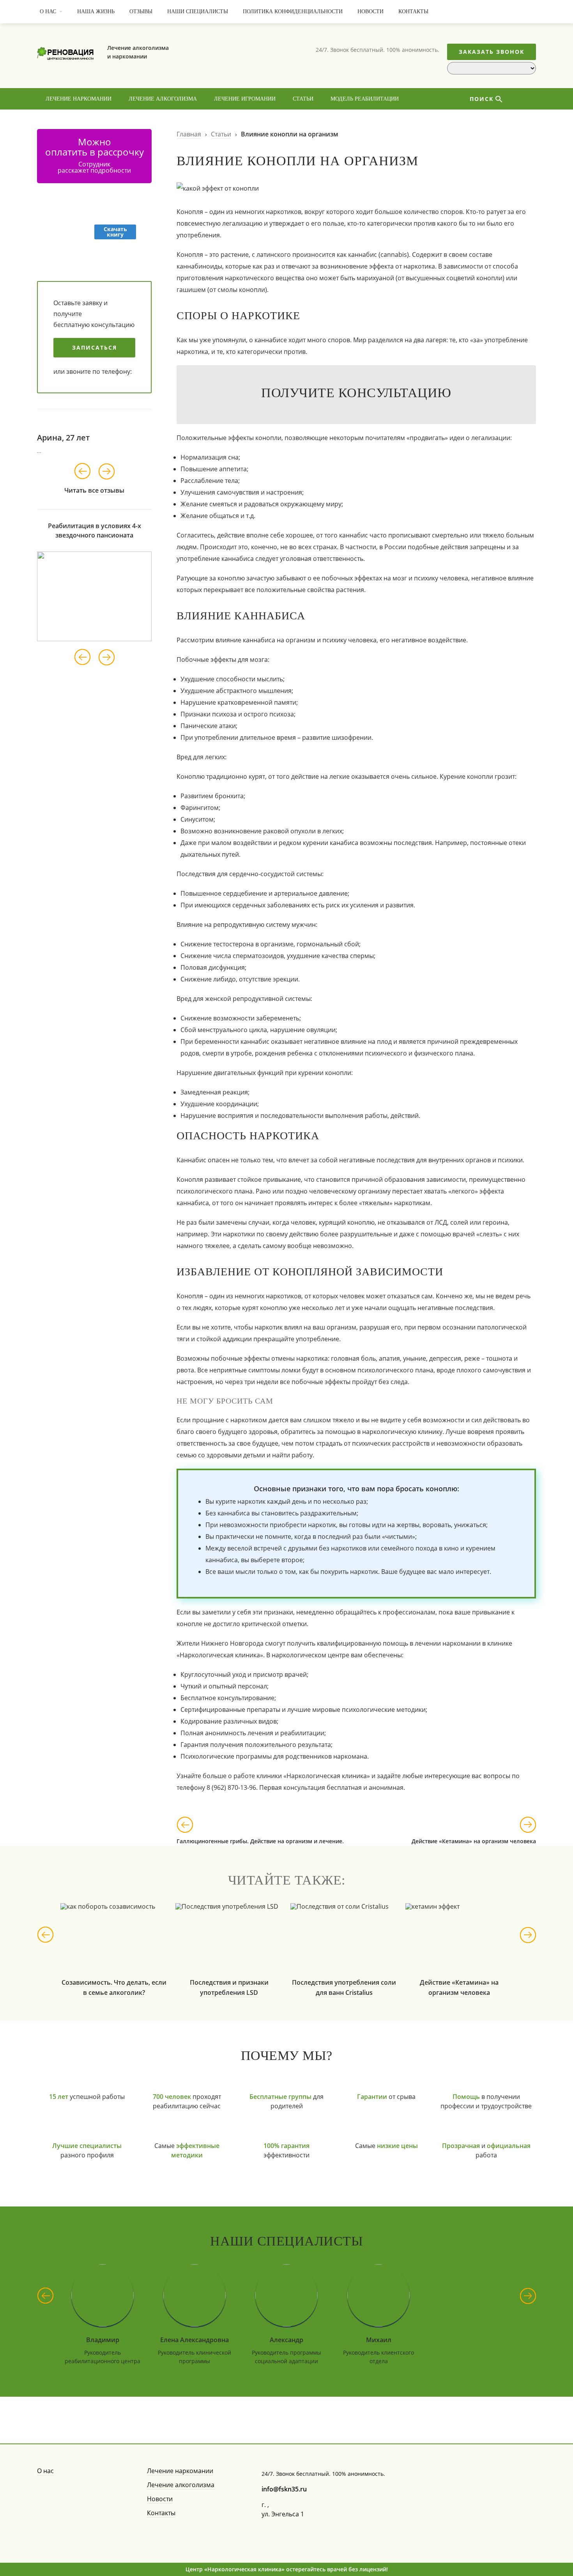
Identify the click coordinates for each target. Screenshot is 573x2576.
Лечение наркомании (79, 99)
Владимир (103, 2340)
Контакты (413, 11)
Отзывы (141, 11)
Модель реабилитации (365, 99)
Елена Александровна (195, 2340)
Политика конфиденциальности (293, 11)
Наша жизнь (96, 11)
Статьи (303, 99)
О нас (48, 11)
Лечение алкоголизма (163, 99)
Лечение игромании (245, 99)
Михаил (379, 2340)
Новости (371, 11)
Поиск (482, 99)
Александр (286, 2340)
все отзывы (106, 490)
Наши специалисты (198, 11)
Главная (189, 134)
